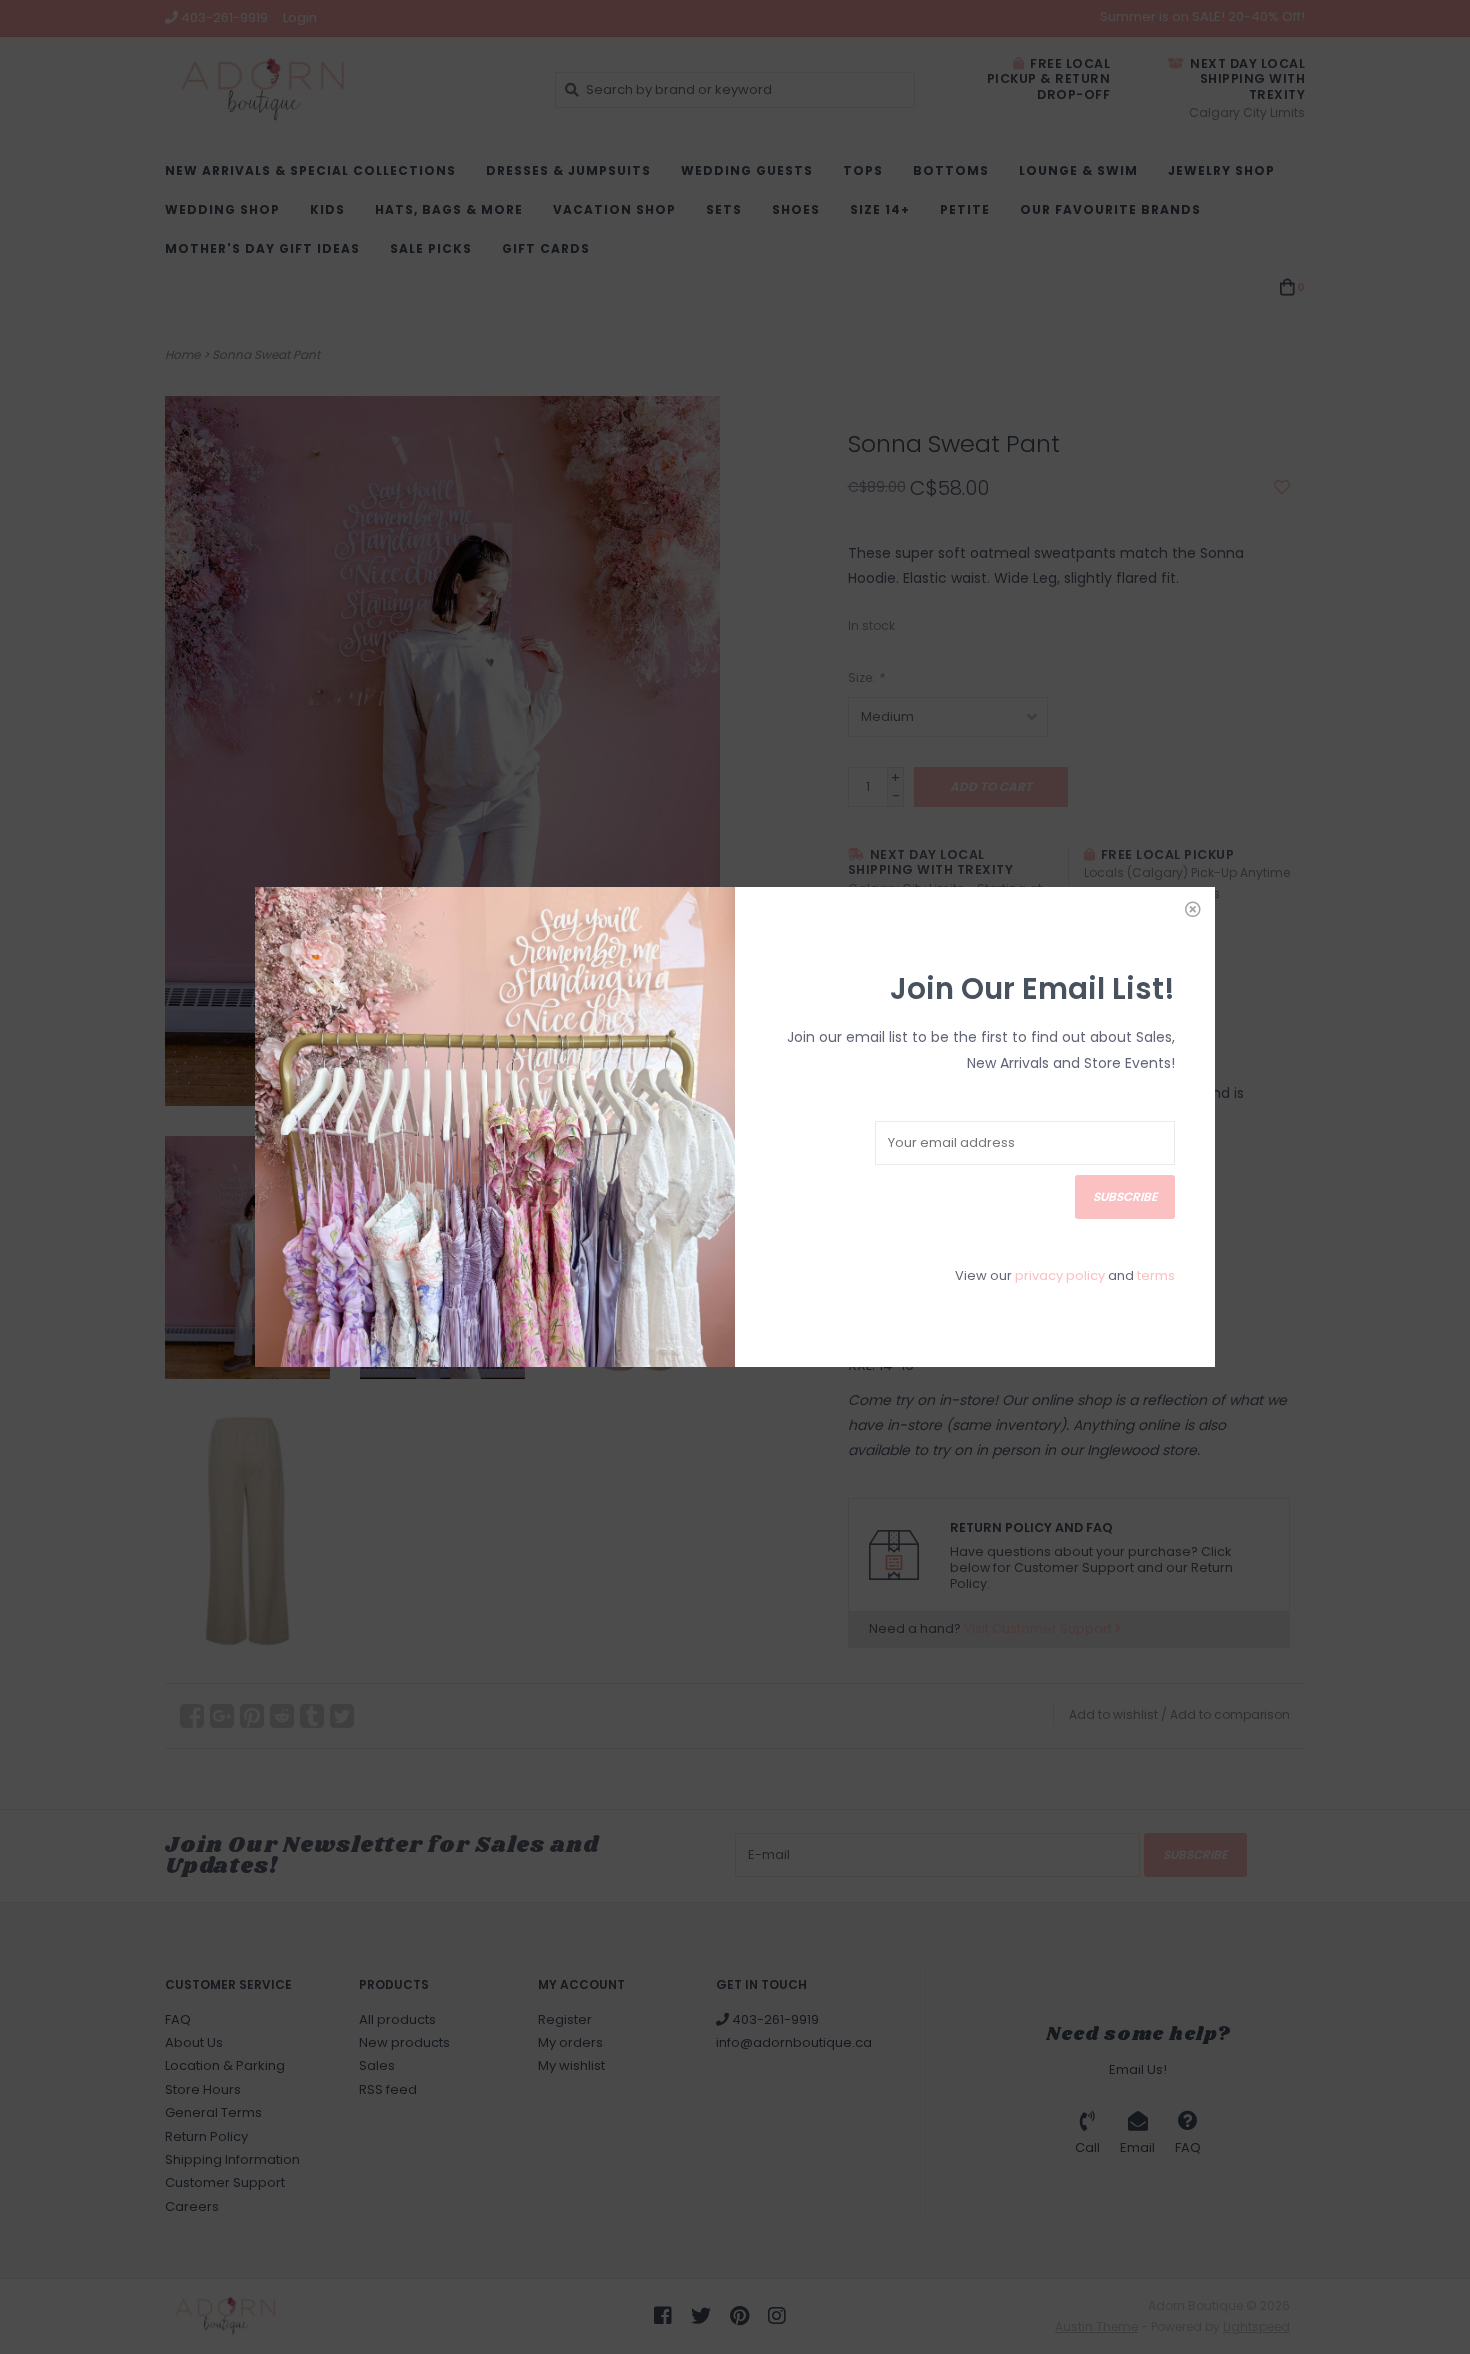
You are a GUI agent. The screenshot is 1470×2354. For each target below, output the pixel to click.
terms (1156, 1275)
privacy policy (1060, 1275)
